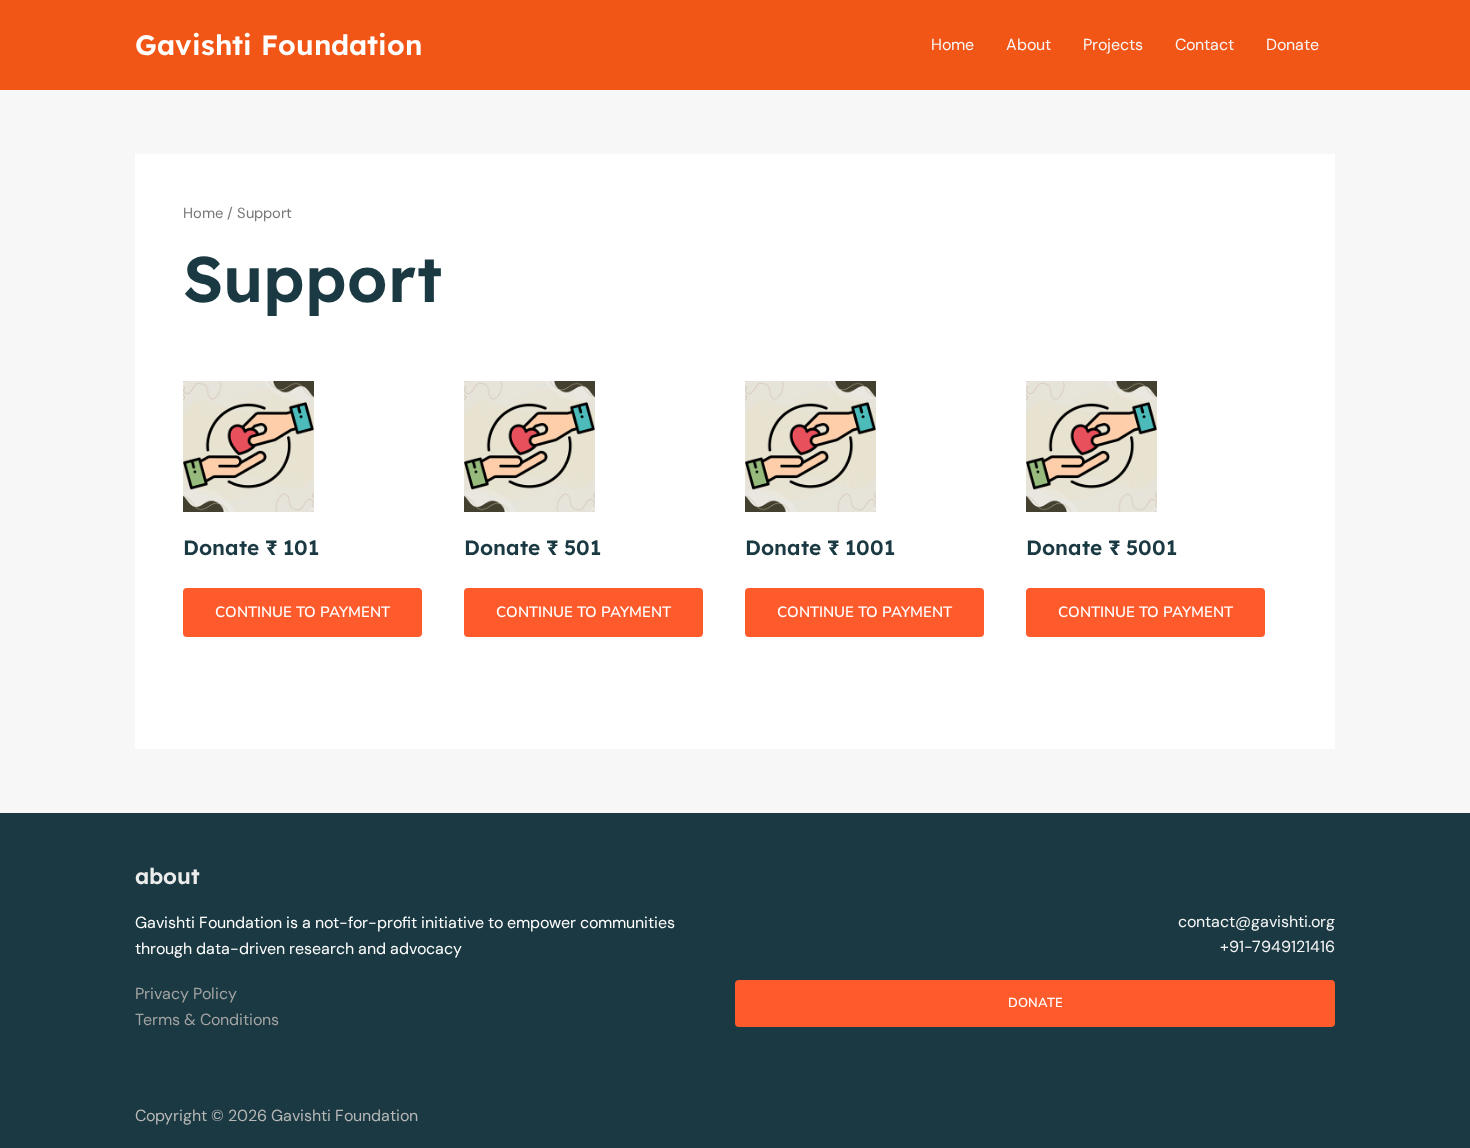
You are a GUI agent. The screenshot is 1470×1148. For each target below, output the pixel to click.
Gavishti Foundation (278, 44)
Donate (1292, 44)
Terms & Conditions (207, 1019)
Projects (1113, 44)
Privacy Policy (186, 993)
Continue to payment (302, 612)
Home (952, 44)
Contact (1204, 44)
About (1028, 44)
